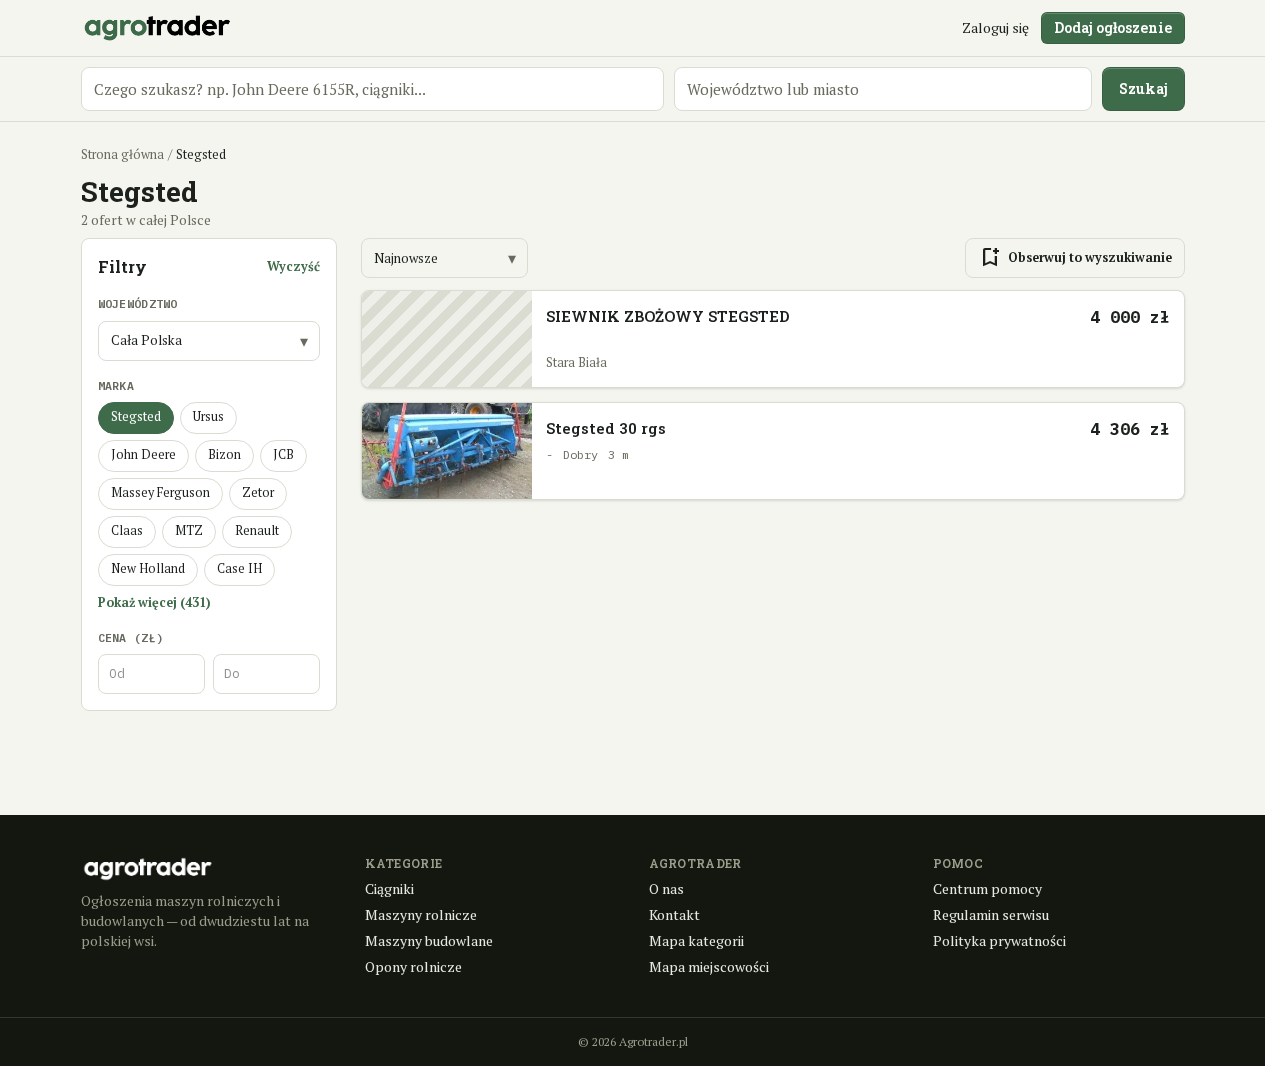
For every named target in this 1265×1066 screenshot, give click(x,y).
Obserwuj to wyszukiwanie (1075, 258)
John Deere (143, 454)
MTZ (189, 530)
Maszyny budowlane (429, 940)
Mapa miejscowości (709, 966)
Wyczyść (293, 266)
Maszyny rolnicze (421, 914)
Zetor (258, 492)
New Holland (148, 568)
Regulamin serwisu (991, 914)
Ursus (208, 416)
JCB (283, 454)
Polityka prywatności (999, 940)
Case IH (239, 568)
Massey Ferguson (160, 492)
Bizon (224, 454)
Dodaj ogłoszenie (1113, 27)
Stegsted (136, 416)
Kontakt (674, 914)
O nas (666, 888)
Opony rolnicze (413, 966)
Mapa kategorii (696, 940)
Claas (127, 530)
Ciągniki (389, 888)
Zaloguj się (995, 27)
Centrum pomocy (987, 888)
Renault (257, 530)
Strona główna (122, 154)
